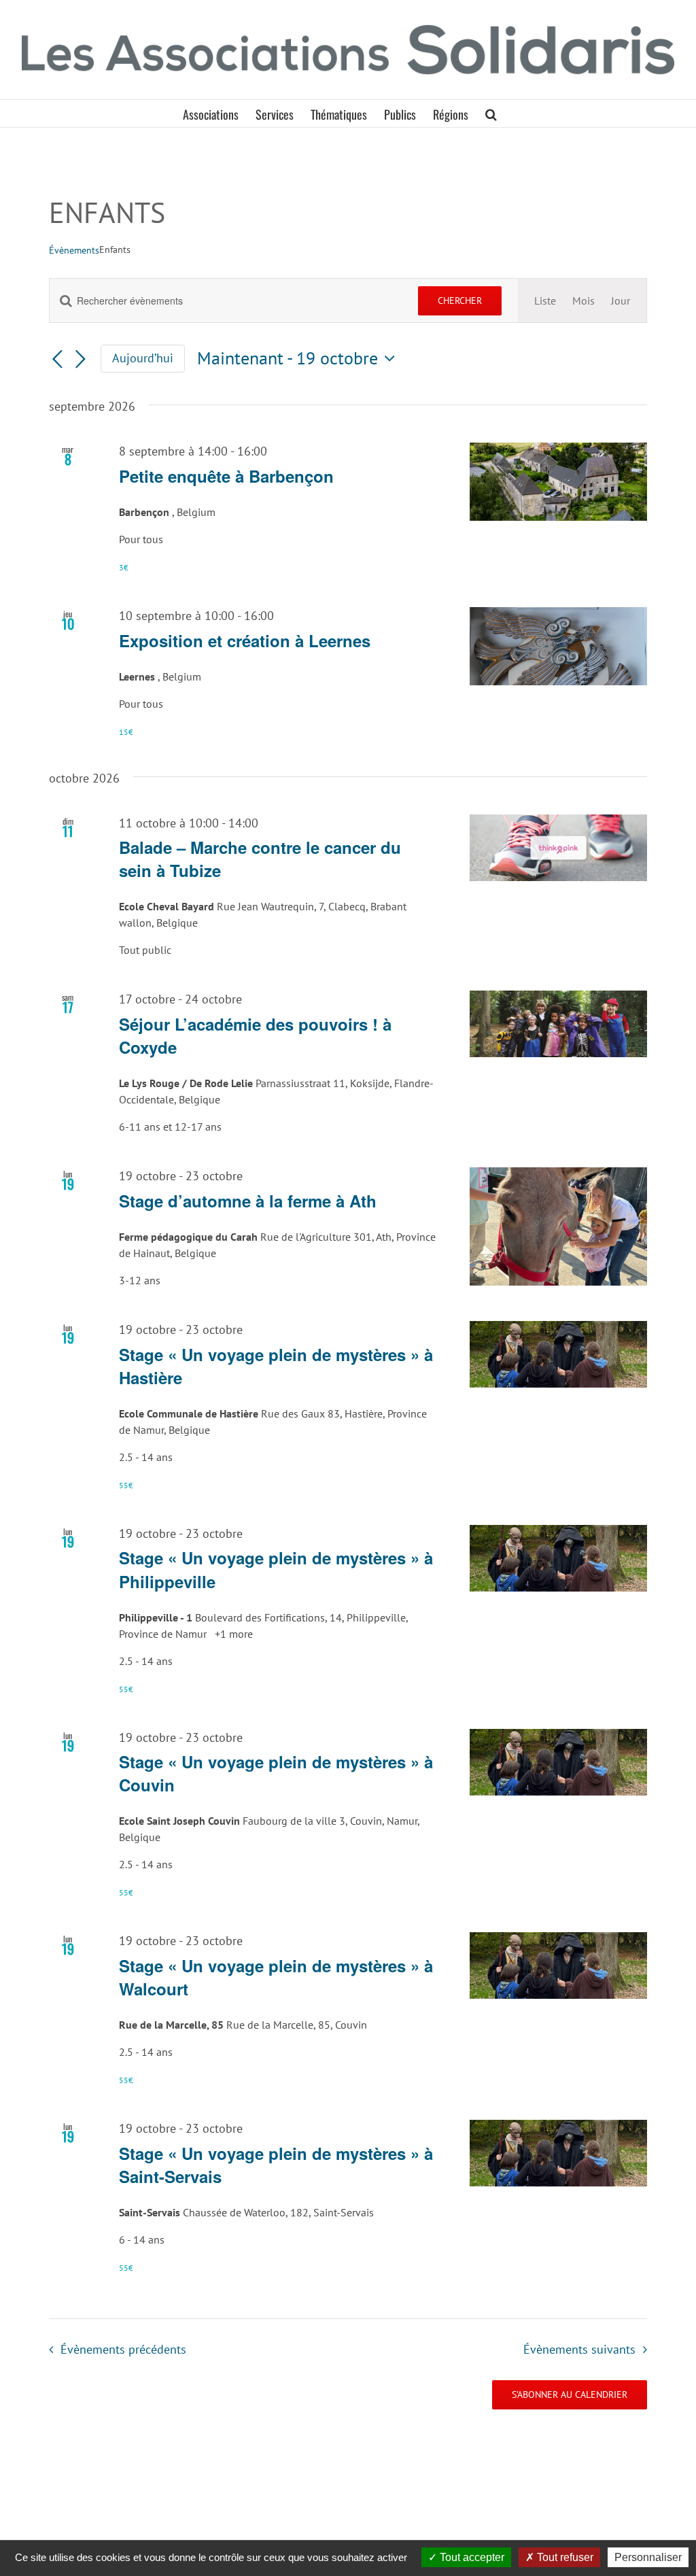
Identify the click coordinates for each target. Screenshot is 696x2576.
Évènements (74, 250)
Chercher (460, 300)
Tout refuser (564, 2557)
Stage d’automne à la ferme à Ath (248, 1201)
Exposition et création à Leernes (245, 640)
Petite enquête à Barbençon (226, 476)
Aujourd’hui (143, 358)
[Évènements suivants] (80, 360)
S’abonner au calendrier (570, 2395)
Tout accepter (471, 2557)
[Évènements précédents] (57, 360)
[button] (491, 114)
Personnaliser (648, 2557)
